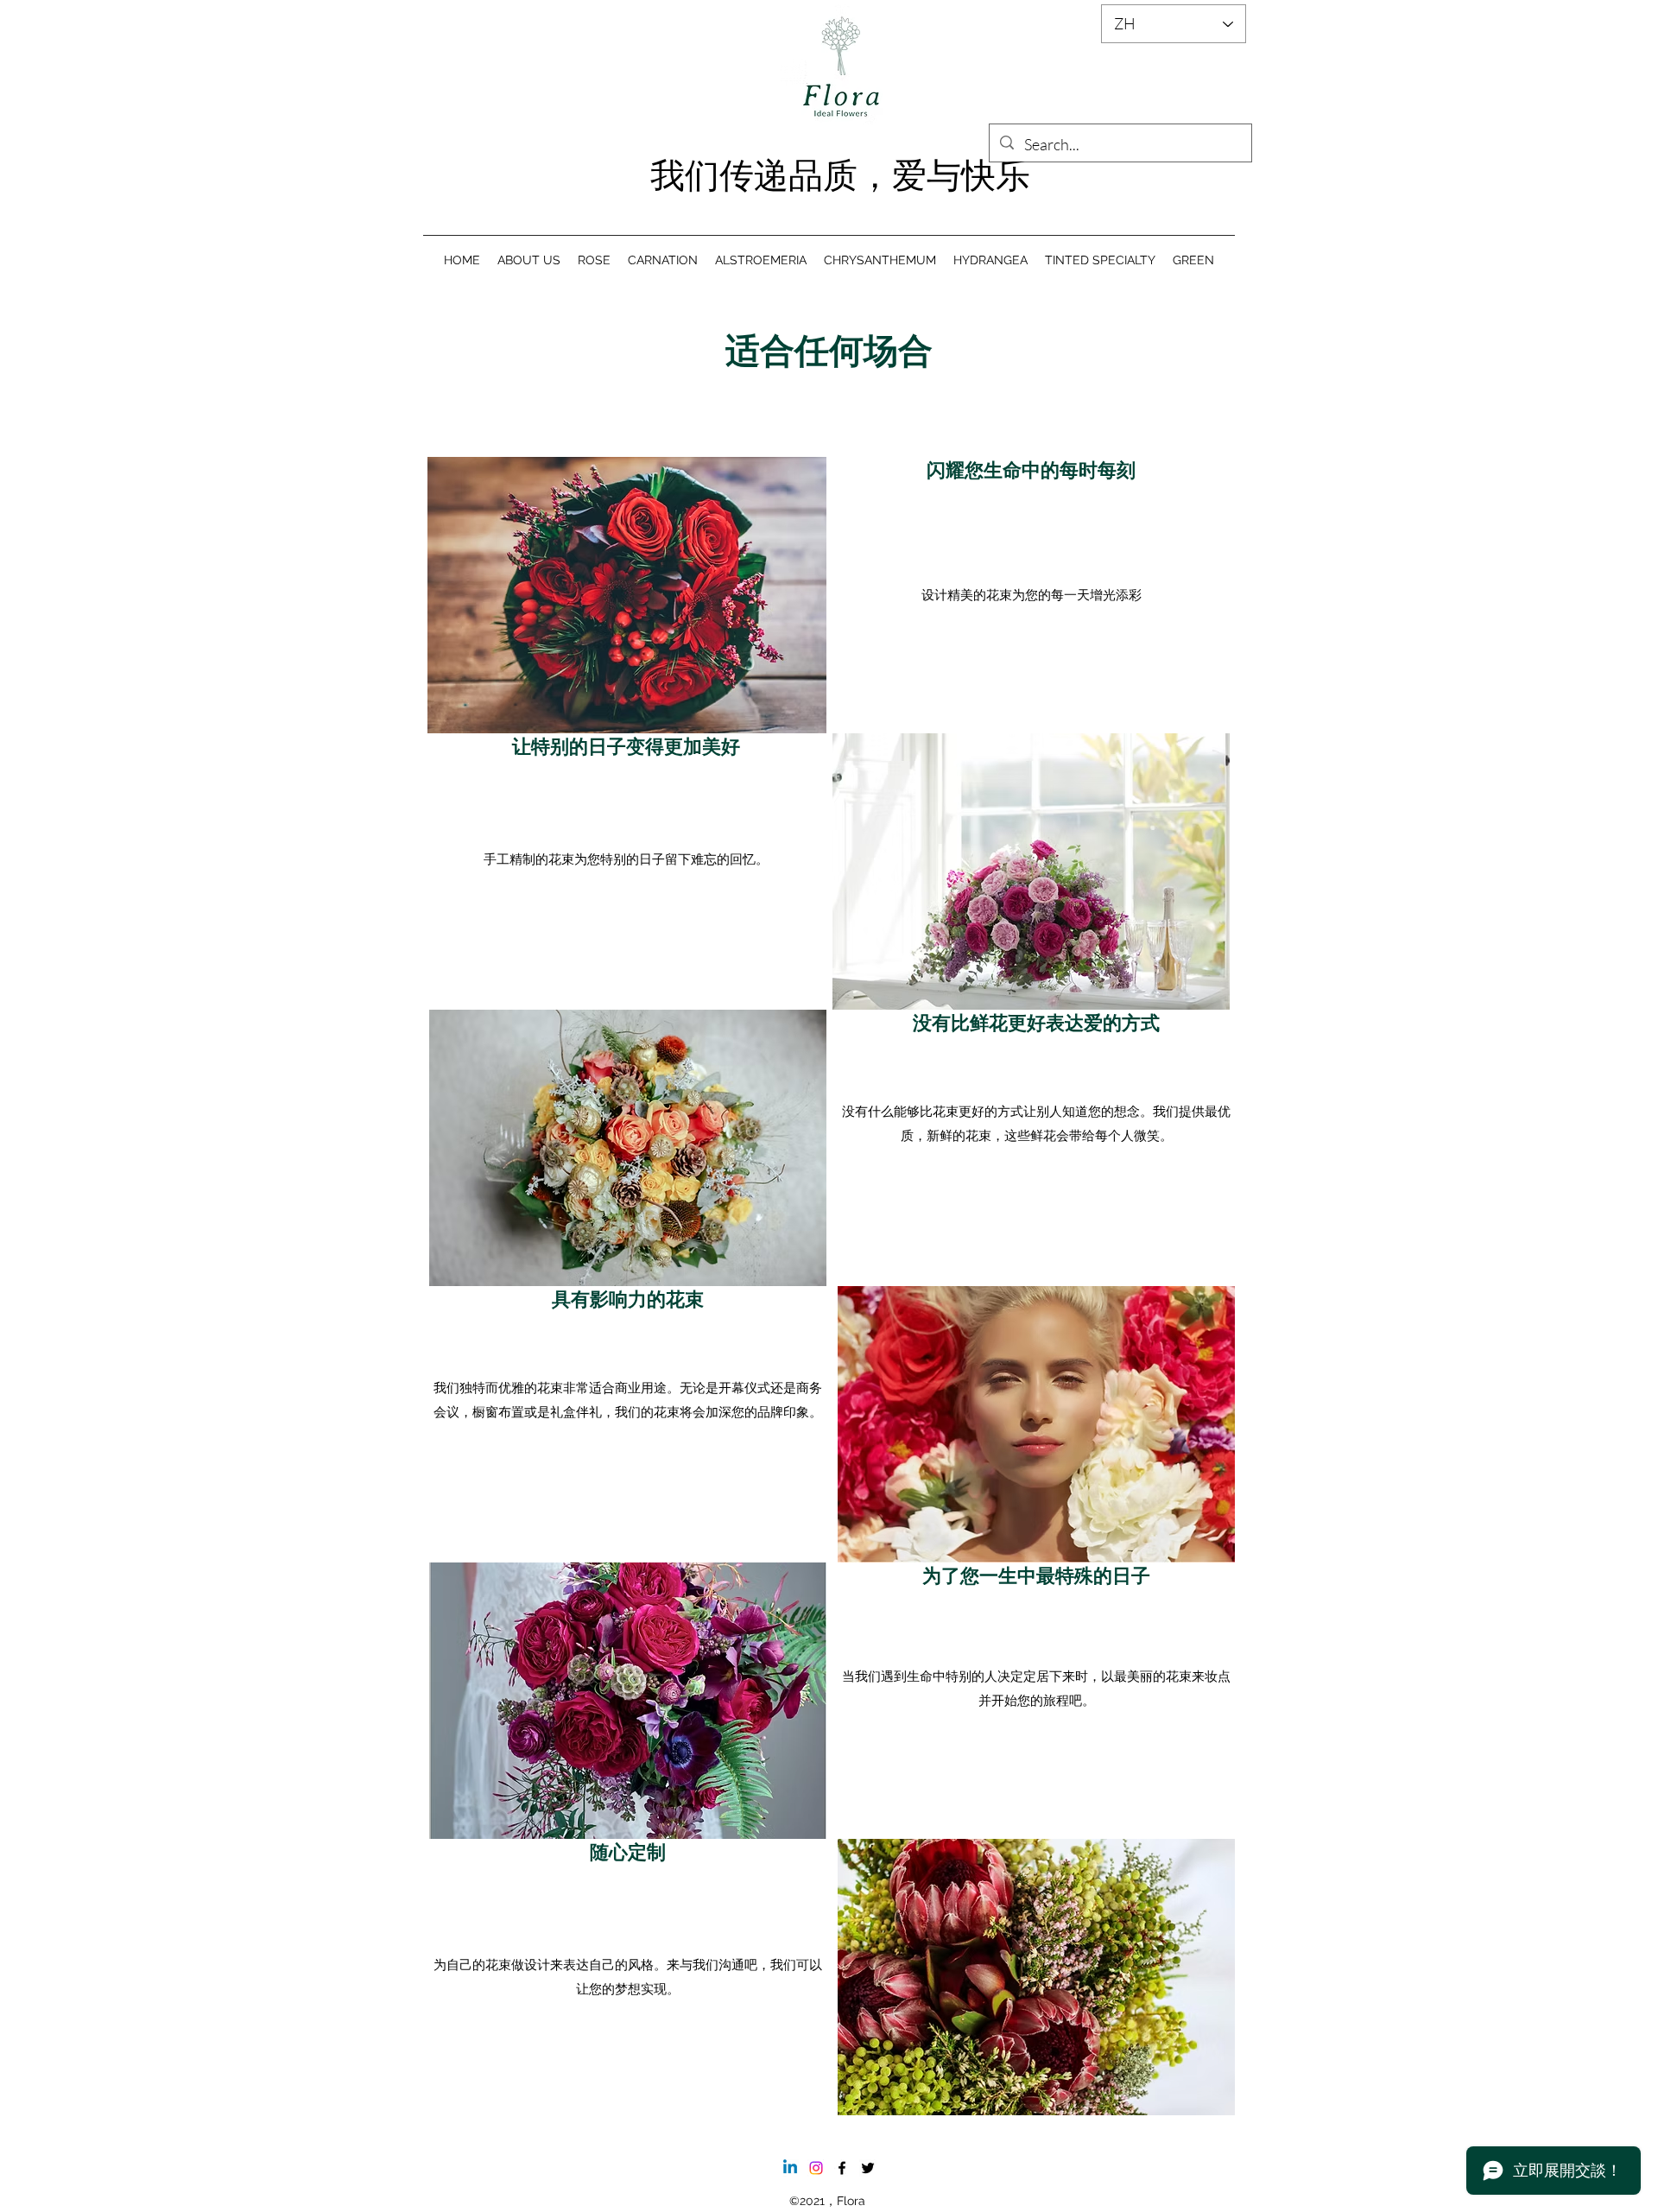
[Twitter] (868, 2168)
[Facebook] (842, 2168)
